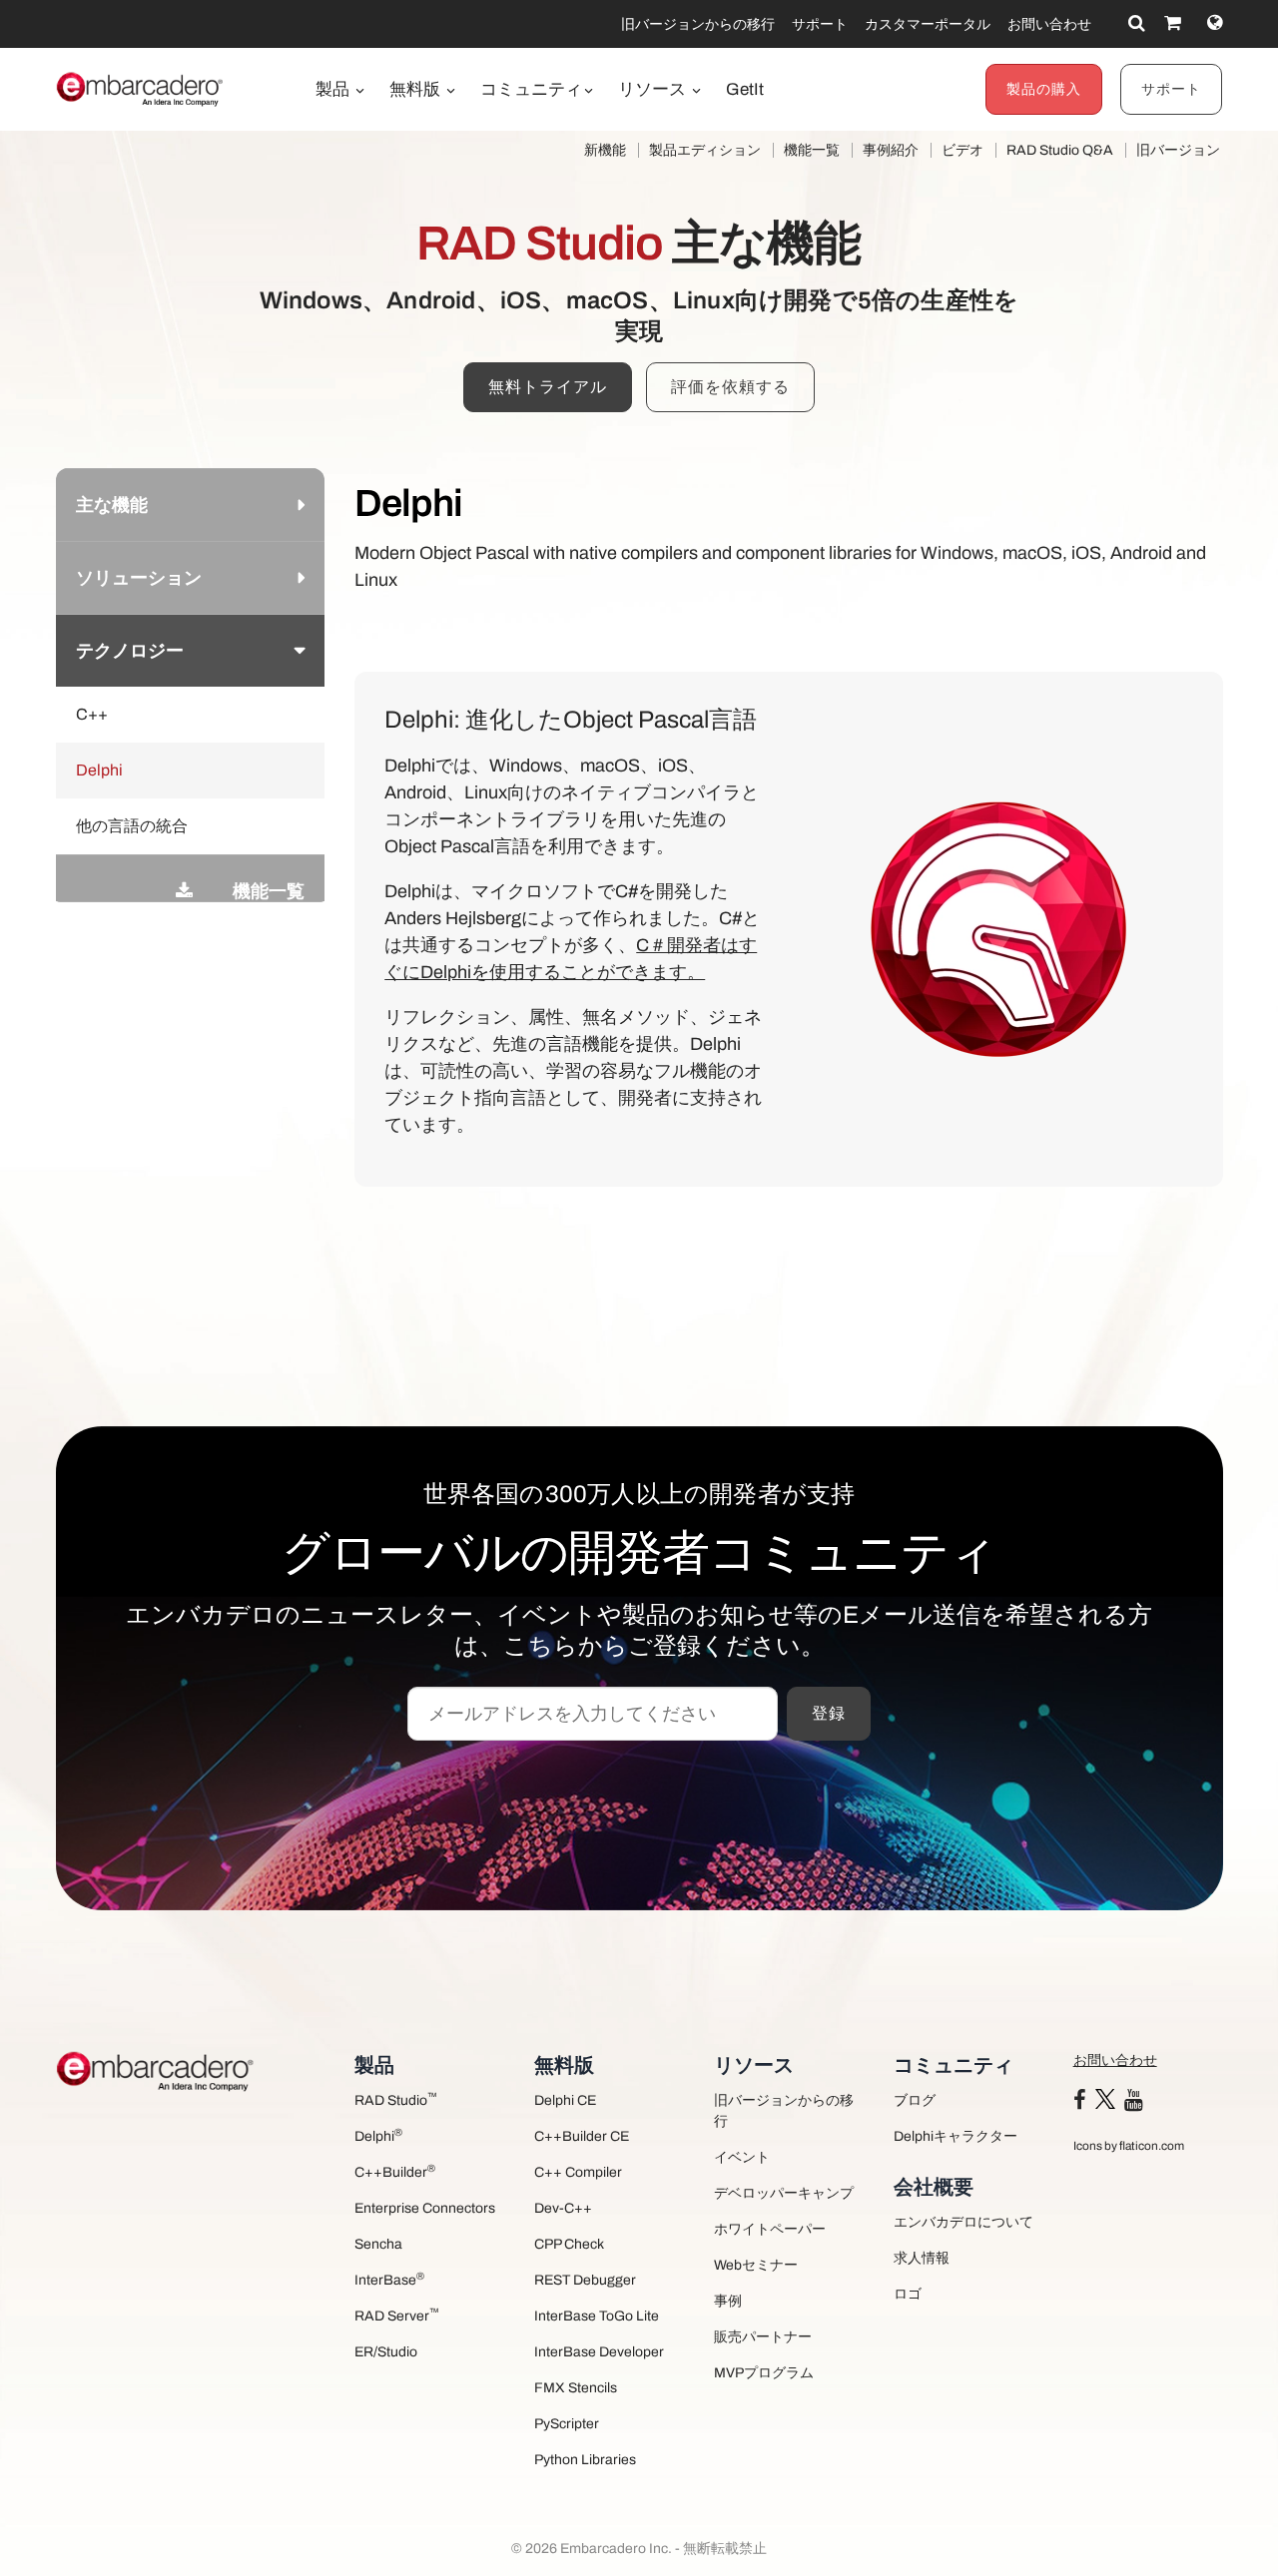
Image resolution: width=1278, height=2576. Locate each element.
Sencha (378, 2244)
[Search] (1137, 23)
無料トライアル (548, 387)
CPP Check (569, 2244)
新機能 (605, 150)
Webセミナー (756, 2265)
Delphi (378, 2135)
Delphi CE (565, 2100)
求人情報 (922, 2258)
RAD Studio (396, 2099)
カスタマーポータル (928, 24)
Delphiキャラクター (956, 2136)
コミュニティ (531, 89)
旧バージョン (1178, 150)
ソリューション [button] (139, 578)
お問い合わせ (1049, 24)
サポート (820, 24)
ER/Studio (386, 2352)
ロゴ (908, 2294)
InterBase (389, 2279)
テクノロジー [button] (130, 651)
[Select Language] (1215, 23)
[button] (76, 871)
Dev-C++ (563, 2208)
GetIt (745, 89)
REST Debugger (585, 2280)
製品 (334, 89)
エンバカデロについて (963, 2222)
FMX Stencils (576, 2388)
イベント (742, 2157)
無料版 (417, 89)
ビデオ (962, 150)
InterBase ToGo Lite (597, 2316)
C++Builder (395, 2171)
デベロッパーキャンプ (784, 2193)
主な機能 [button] (112, 505)
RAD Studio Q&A (1060, 150)
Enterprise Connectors (425, 2208)
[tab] (191, 505)
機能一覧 (812, 150)
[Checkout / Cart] (1173, 23)
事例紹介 (891, 150)
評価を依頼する (730, 387)
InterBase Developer (599, 2352)
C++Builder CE (582, 2136)
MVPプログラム (764, 2373)
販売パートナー (763, 2337)
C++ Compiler (578, 2172)
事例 (728, 2301)
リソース (654, 89)
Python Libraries (585, 2460)
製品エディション (705, 150)
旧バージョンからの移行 (698, 24)
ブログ (915, 2100)
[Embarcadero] (141, 89)
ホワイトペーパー (770, 2229)
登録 (829, 1713)
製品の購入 (1044, 89)
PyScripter (567, 2424)
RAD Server (397, 2315)
